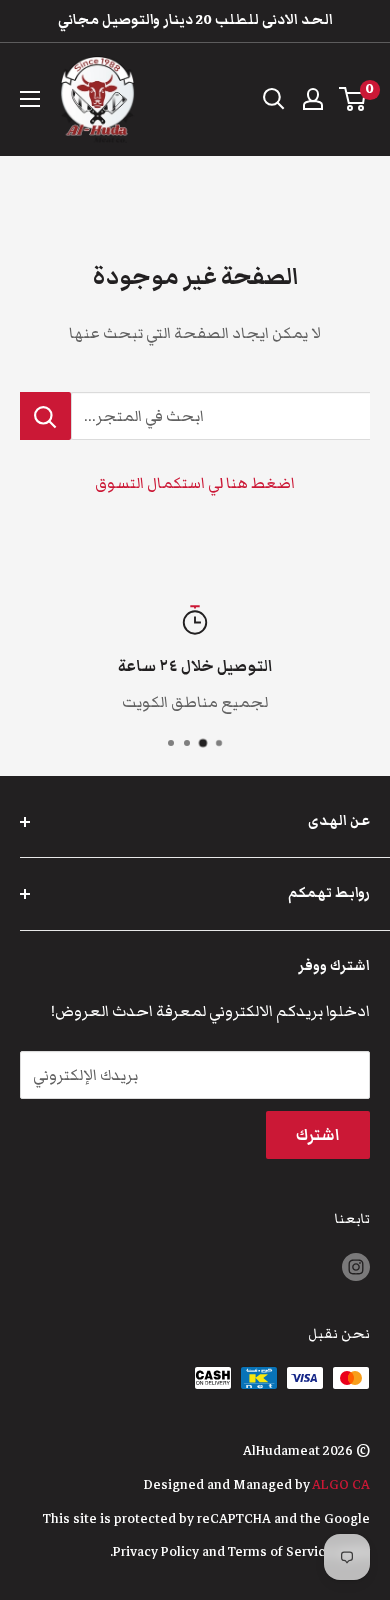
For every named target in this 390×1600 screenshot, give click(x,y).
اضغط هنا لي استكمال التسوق (195, 483)
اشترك (318, 1135)
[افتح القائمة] (30, 99)
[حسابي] (313, 99)
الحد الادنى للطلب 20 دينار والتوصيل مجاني (195, 20)
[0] (353, 99)
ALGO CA (341, 1485)
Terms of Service (280, 1552)
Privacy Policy (156, 1552)
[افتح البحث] (274, 99)
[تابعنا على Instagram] (356, 1268)
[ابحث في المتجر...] (45, 416)
